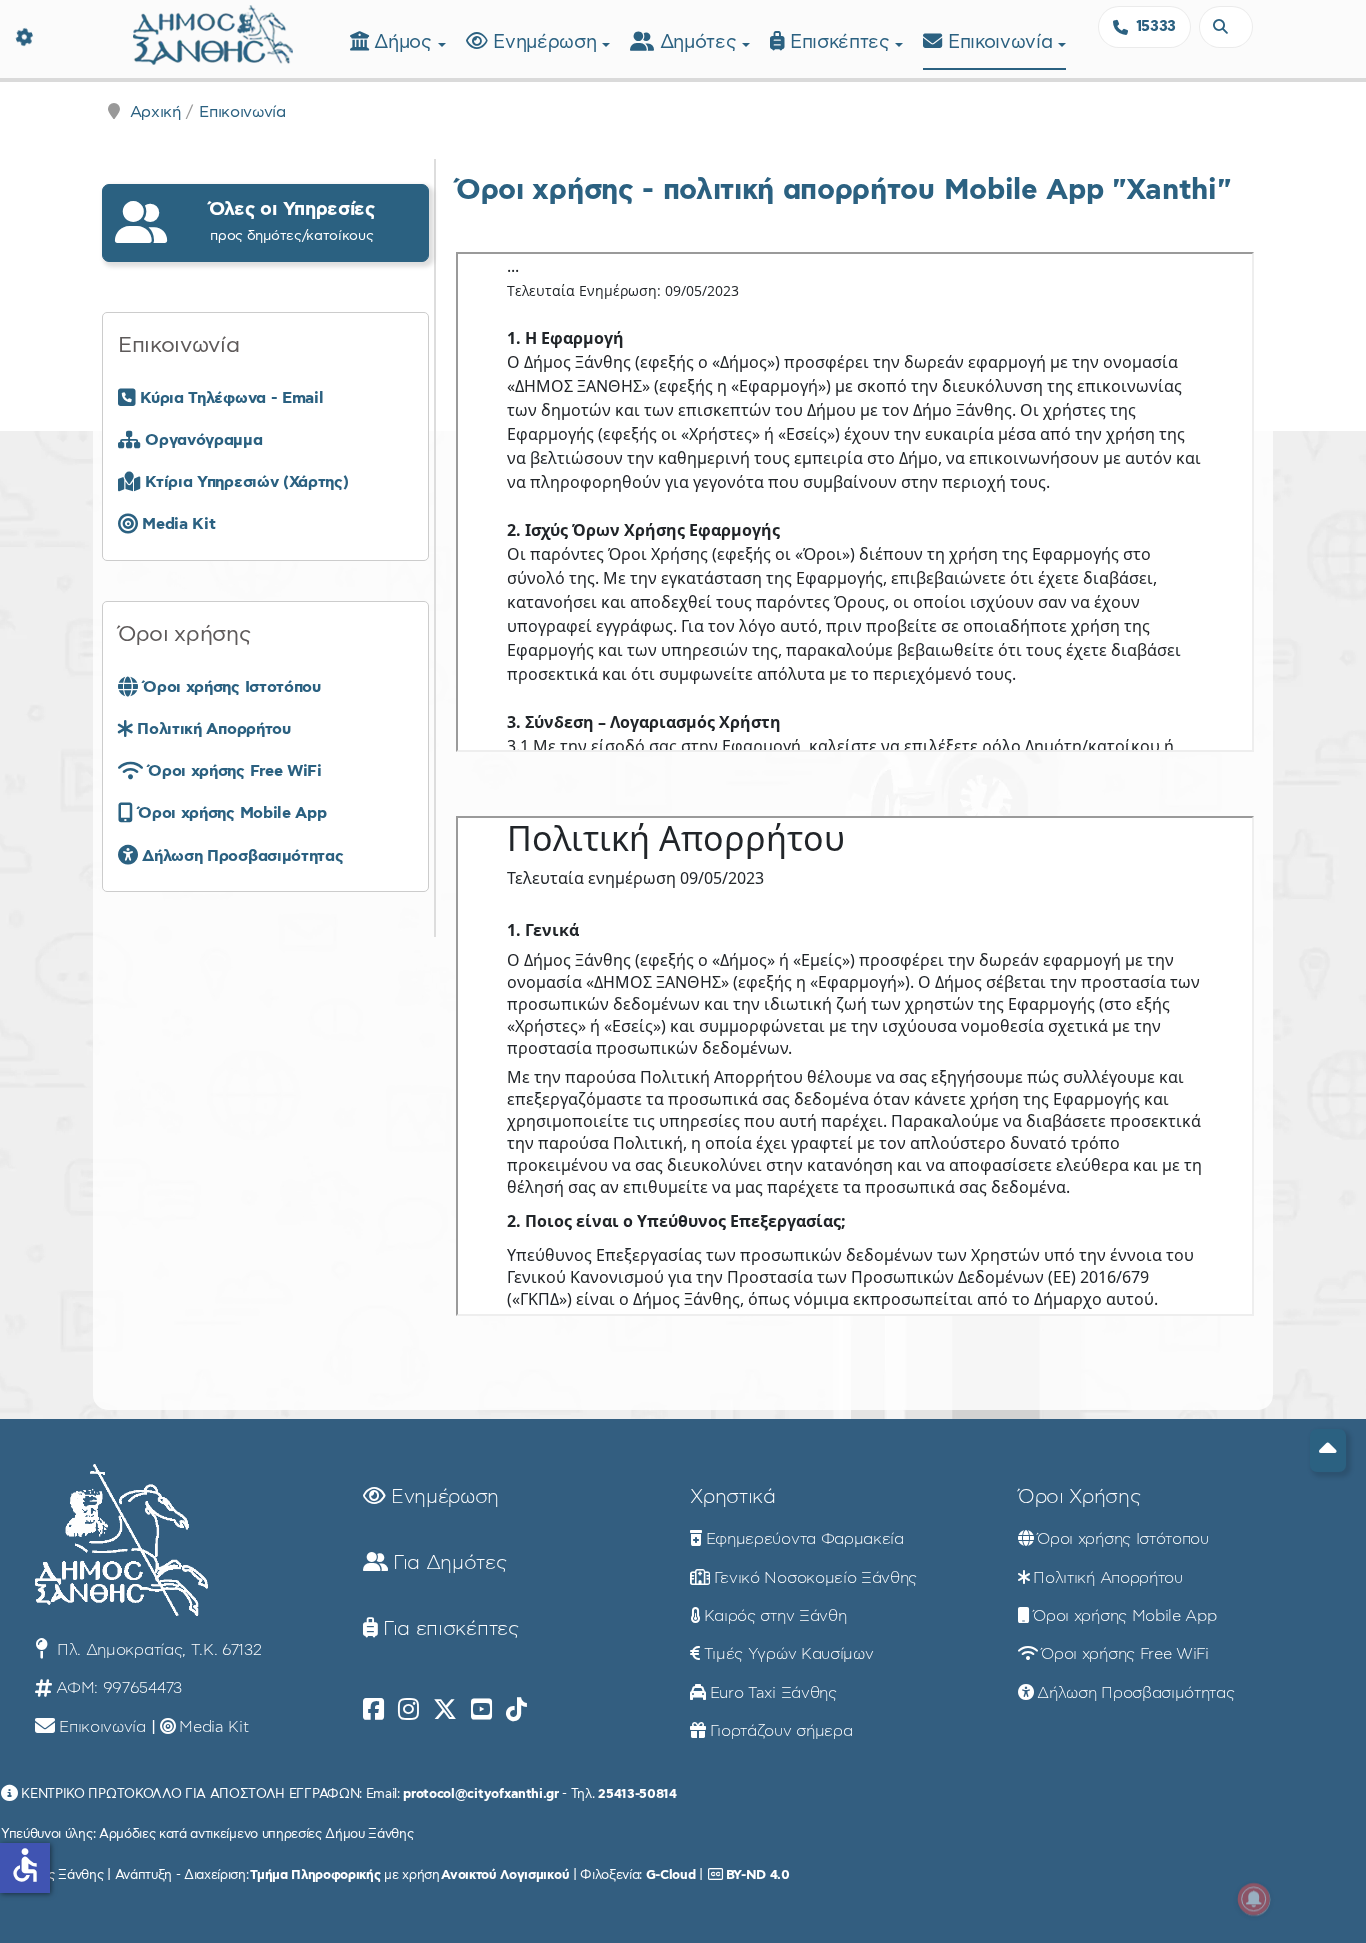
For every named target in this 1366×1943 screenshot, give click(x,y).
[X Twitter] (445, 1710)
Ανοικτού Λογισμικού (505, 1875)
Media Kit (213, 1727)
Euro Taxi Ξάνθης (773, 1693)
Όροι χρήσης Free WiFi (1124, 1654)
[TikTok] (516, 1710)
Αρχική (155, 112)
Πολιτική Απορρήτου (1107, 1578)
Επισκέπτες (842, 42)
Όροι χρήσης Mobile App (1124, 1616)
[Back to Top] (1328, 1450)
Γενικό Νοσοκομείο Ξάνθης (815, 1578)
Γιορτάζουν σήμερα (781, 1731)
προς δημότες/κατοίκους (292, 221)
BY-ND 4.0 (758, 1875)
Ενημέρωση (547, 42)
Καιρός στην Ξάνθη (775, 1616)
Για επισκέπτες (447, 1629)
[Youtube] (481, 1710)
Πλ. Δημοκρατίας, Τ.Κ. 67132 (156, 1650)
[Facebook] (373, 1710)
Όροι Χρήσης (1079, 1497)
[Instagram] (408, 1710)
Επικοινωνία (1003, 42)
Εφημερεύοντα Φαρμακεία (805, 1539)
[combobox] (1226, 27)
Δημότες (701, 42)
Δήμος (405, 42)
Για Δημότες (446, 1563)
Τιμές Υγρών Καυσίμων (789, 1654)
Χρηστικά (732, 1497)
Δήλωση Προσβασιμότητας (1135, 1693)
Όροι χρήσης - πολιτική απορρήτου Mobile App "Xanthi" (843, 190)
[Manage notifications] (1254, 1899)
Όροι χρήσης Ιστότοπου (1122, 1539)
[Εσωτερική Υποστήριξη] (25, 35)
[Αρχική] (213, 32)
